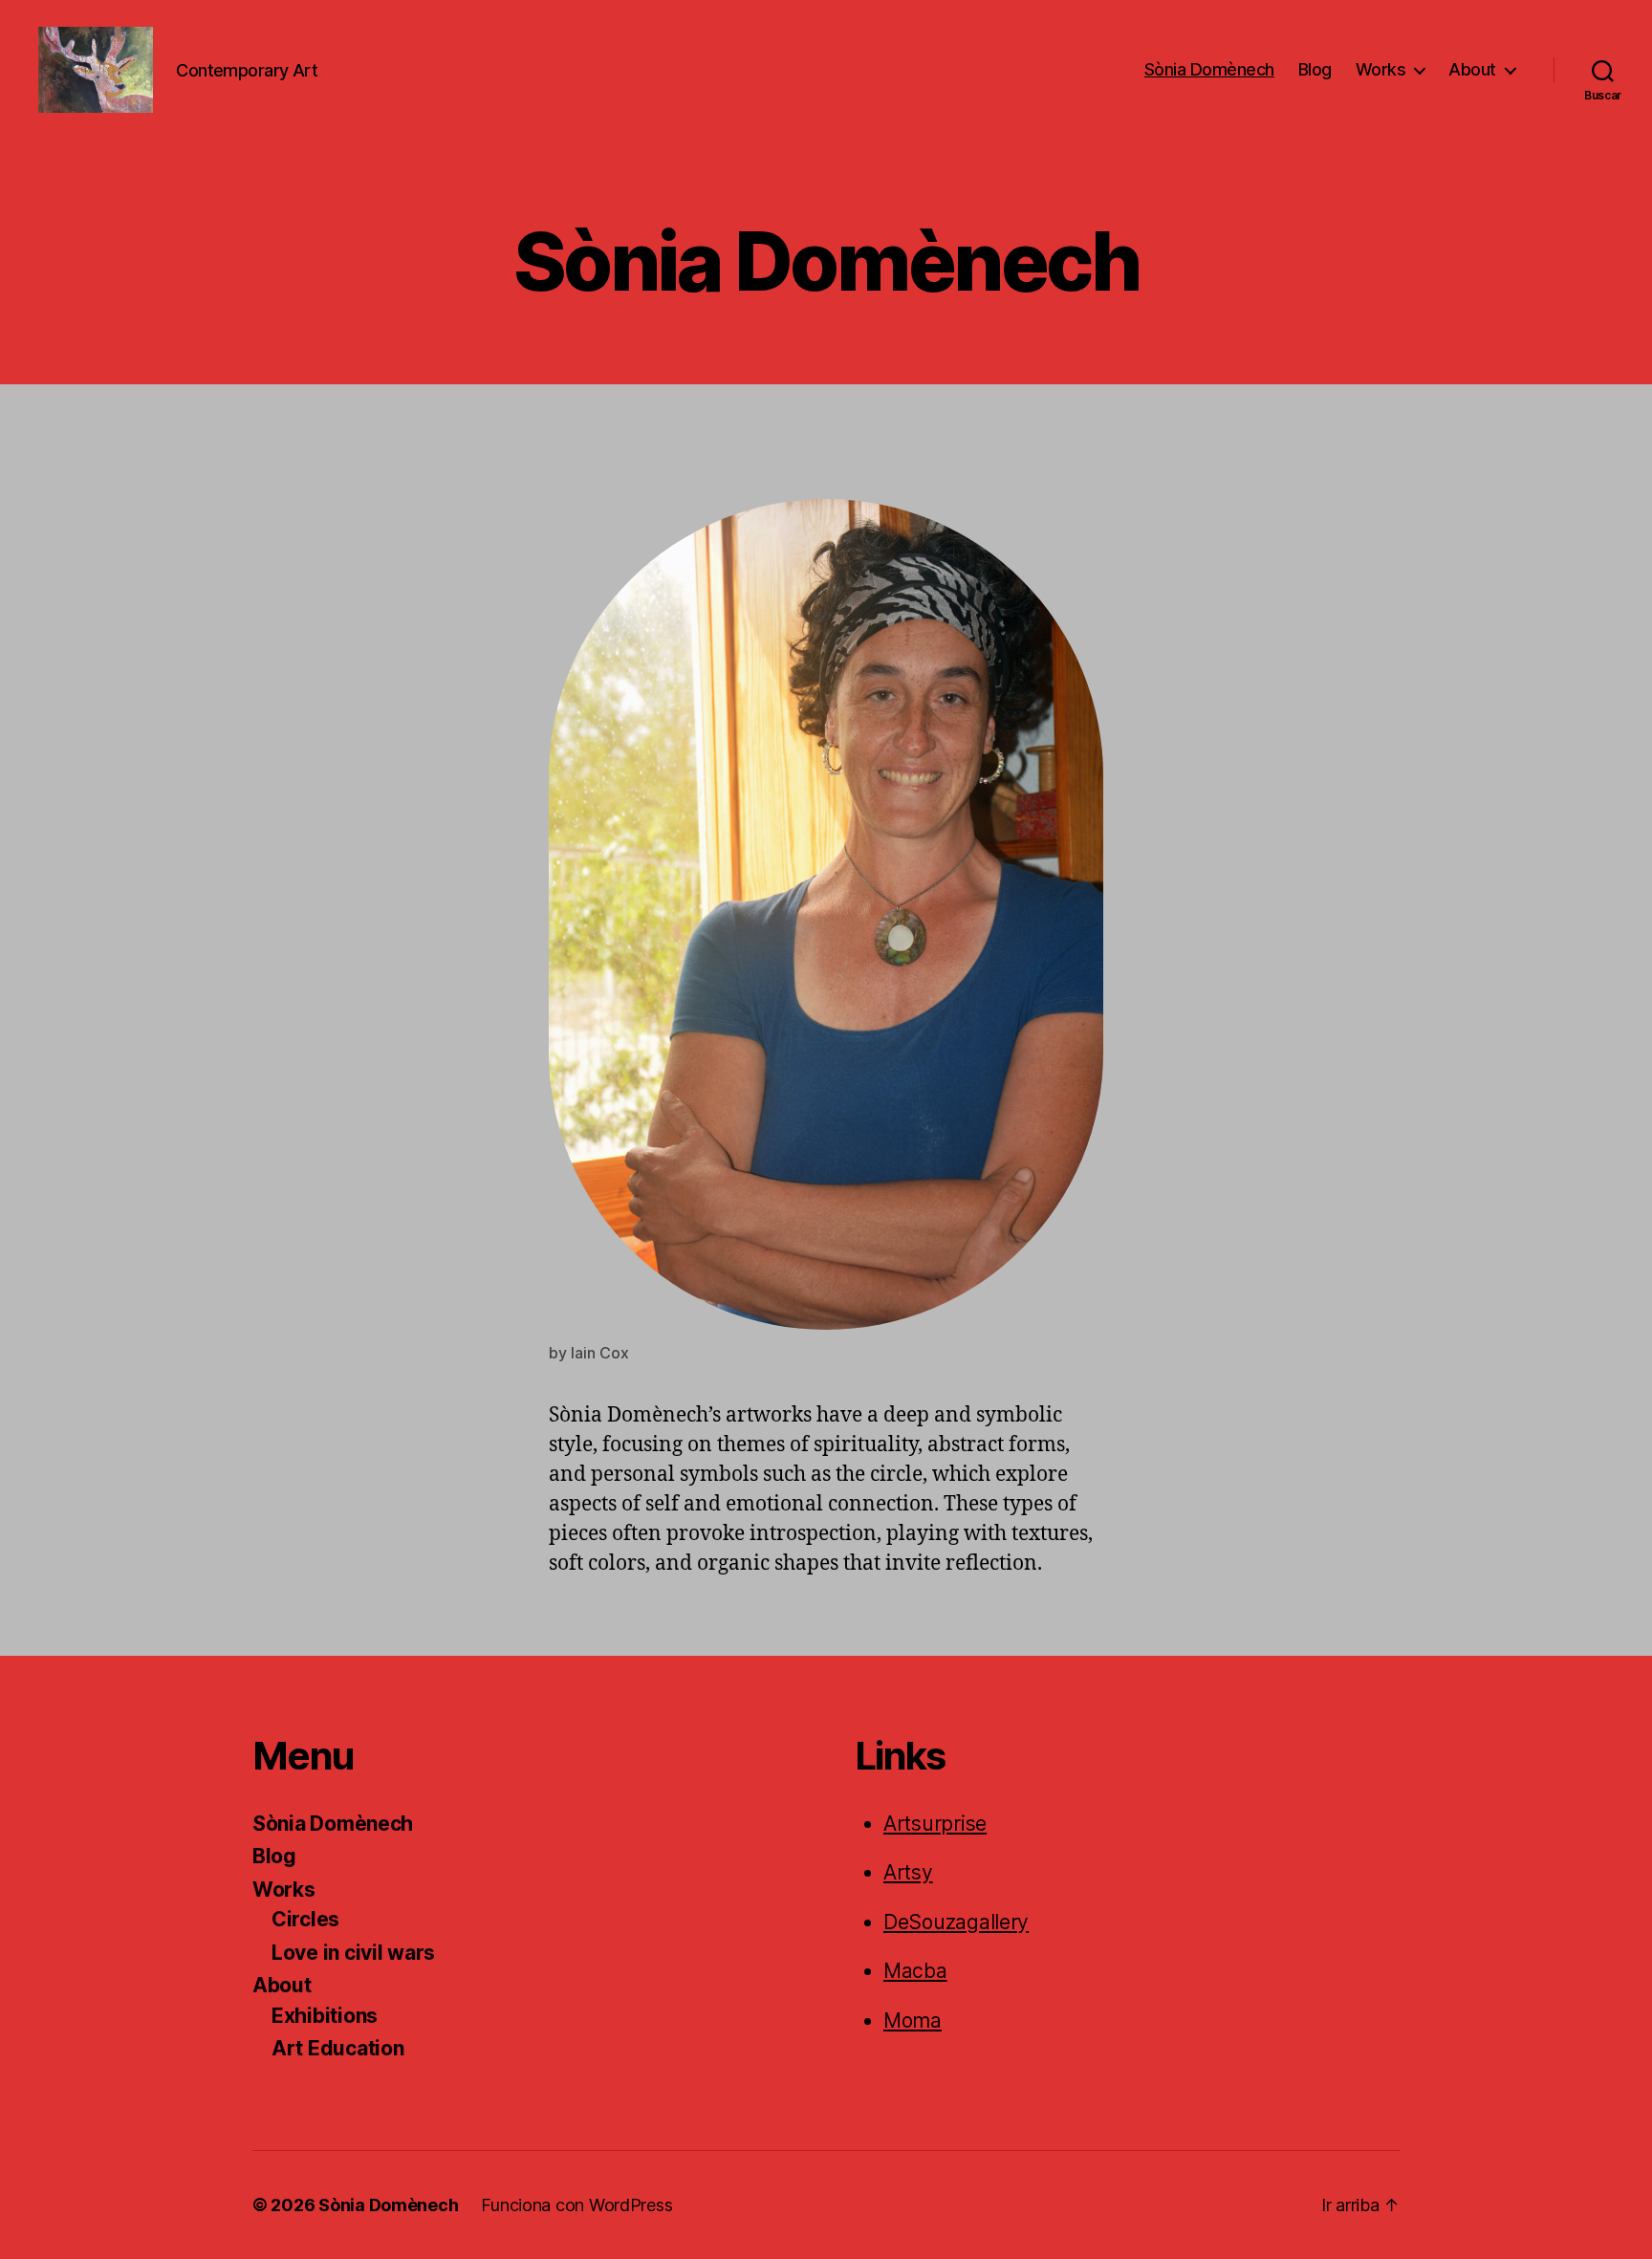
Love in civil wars (353, 1953)
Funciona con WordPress (576, 2205)
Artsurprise (935, 1824)
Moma (913, 2020)
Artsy (908, 1872)
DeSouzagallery (956, 1922)
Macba (915, 1971)
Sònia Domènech (1209, 69)
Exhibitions (325, 2016)
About (1472, 69)
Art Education (338, 2048)
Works (1381, 69)
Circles (305, 1919)
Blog (1315, 69)
